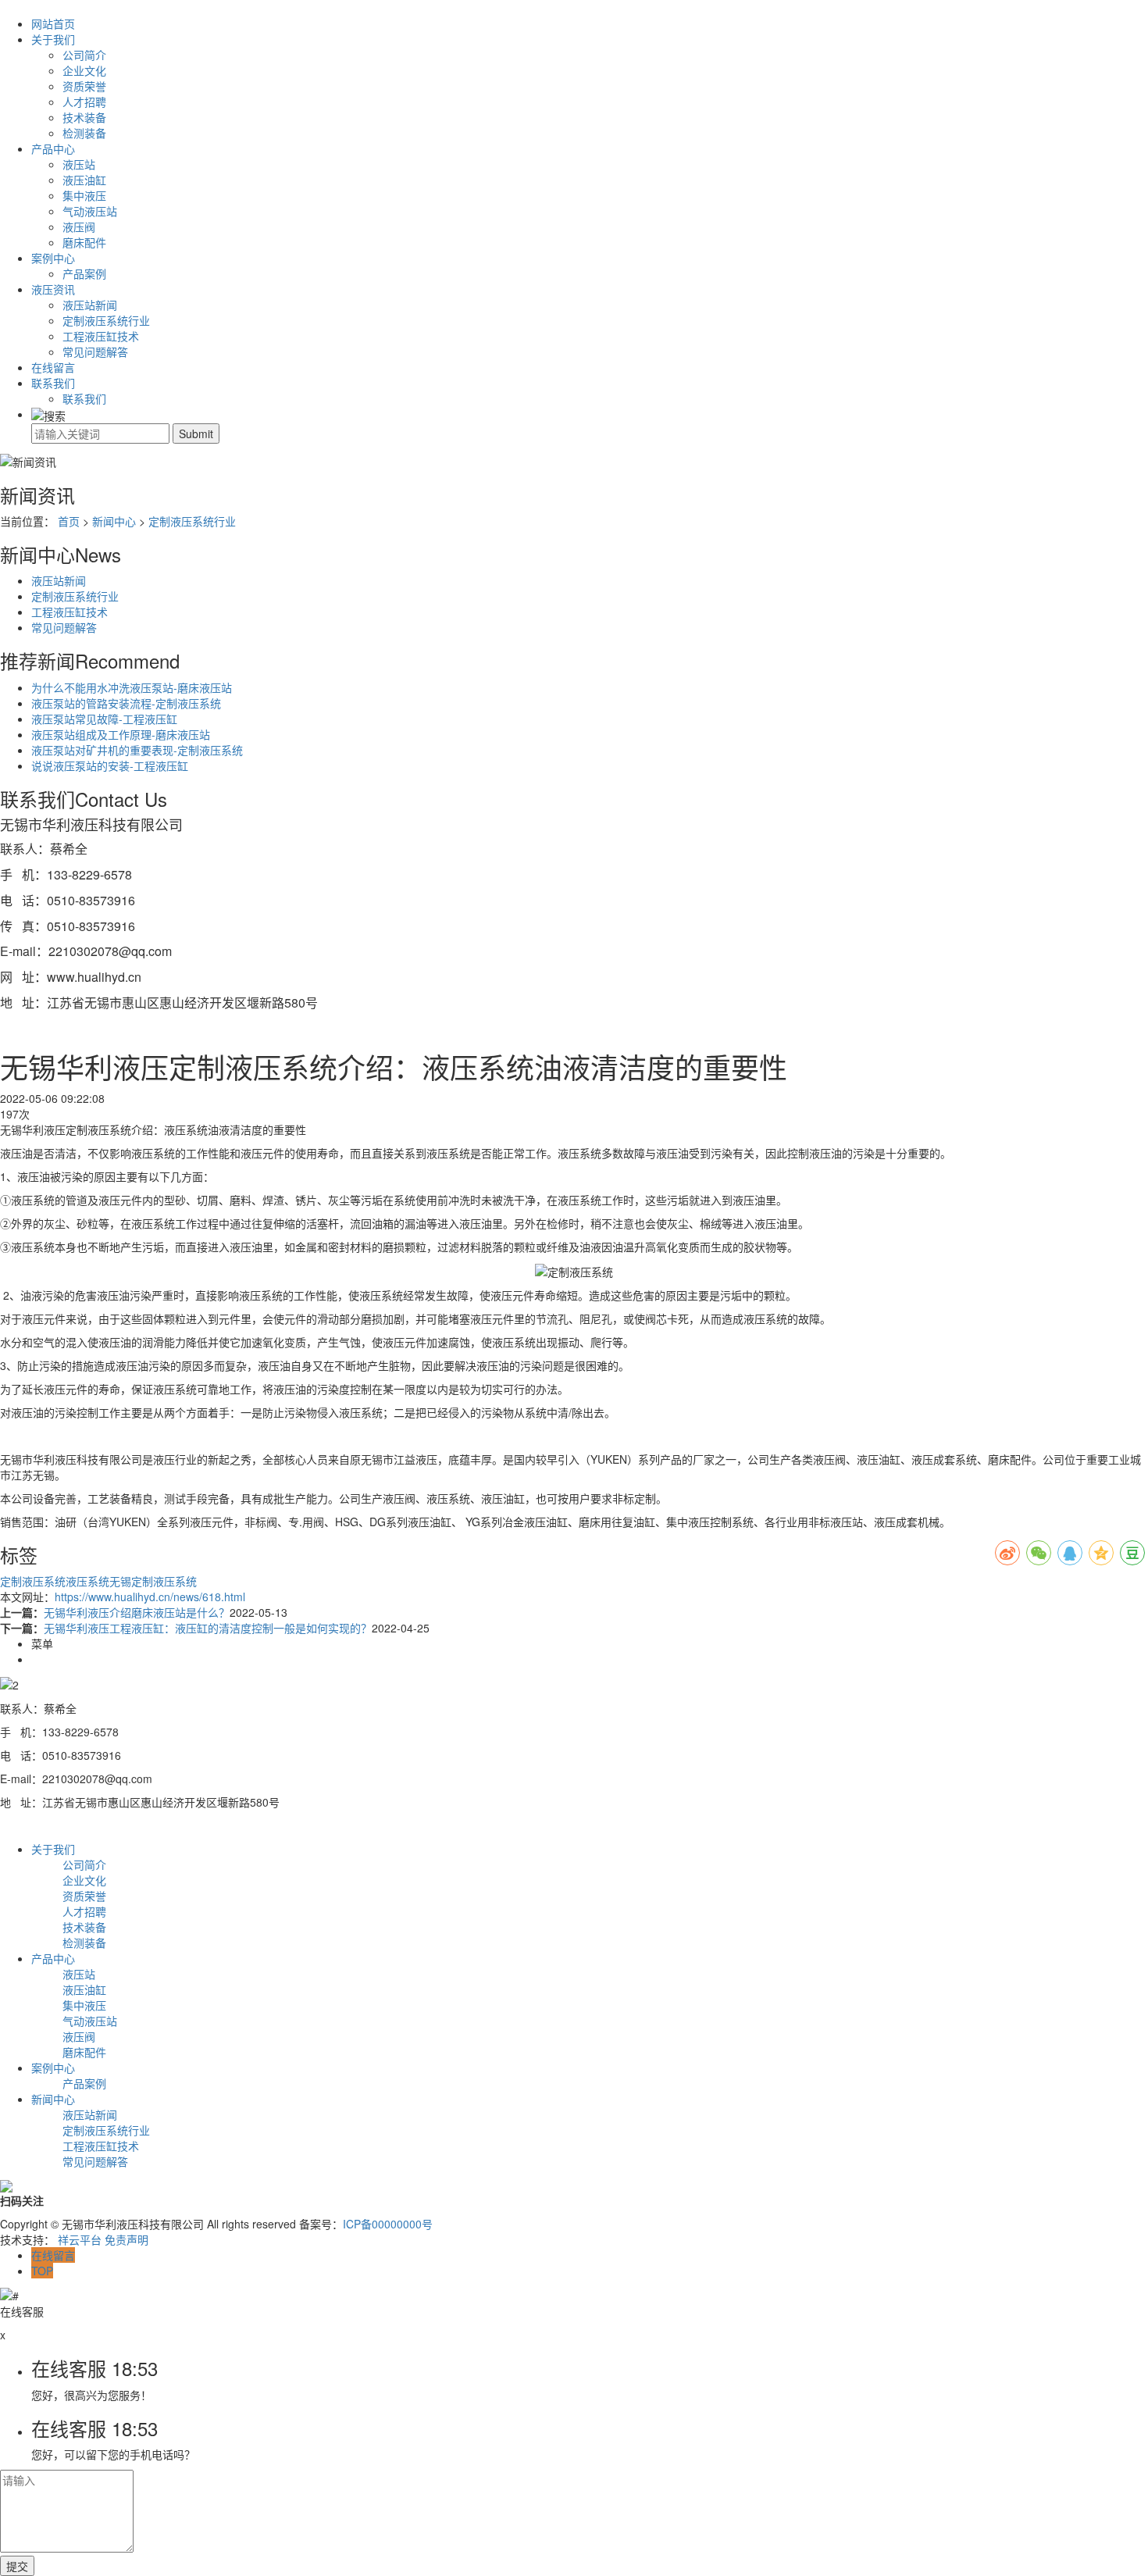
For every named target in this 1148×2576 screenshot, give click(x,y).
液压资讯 (53, 289)
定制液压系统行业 (106, 320)
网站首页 (53, 23)
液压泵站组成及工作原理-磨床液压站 (121, 734)
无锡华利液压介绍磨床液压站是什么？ (137, 1612)
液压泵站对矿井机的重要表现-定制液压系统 (137, 750)
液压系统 (87, 1581)
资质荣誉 (84, 86)
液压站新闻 (90, 305)
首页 (69, 521)
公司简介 (84, 55)
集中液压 (84, 195)
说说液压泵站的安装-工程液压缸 (110, 765)
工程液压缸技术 (101, 336)
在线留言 (53, 367)
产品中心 (53, 148)
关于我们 (53, 39)
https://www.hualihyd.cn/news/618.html (150, 1597)
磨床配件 (84, 242)
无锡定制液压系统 (153, 1581)
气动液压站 (90, 211)
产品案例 (84, 273)
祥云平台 (80, 2239)
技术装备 (84, 117)
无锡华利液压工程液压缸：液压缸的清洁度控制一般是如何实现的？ (208, 1628)
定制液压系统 (33, 1581)
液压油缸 (84, 180)
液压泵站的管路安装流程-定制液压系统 (126, 703)
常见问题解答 (95, 351)
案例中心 (53, 258)
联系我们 (53, 383)
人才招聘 (84, 102)
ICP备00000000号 (388, 2224)
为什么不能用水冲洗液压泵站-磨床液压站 (132, 687)
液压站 (79, 164)
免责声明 (127, 2239)
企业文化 (84, 70)
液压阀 (79, 227)
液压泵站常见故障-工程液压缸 (104, 719)
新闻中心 (114, 521)
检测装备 (84, 133)
